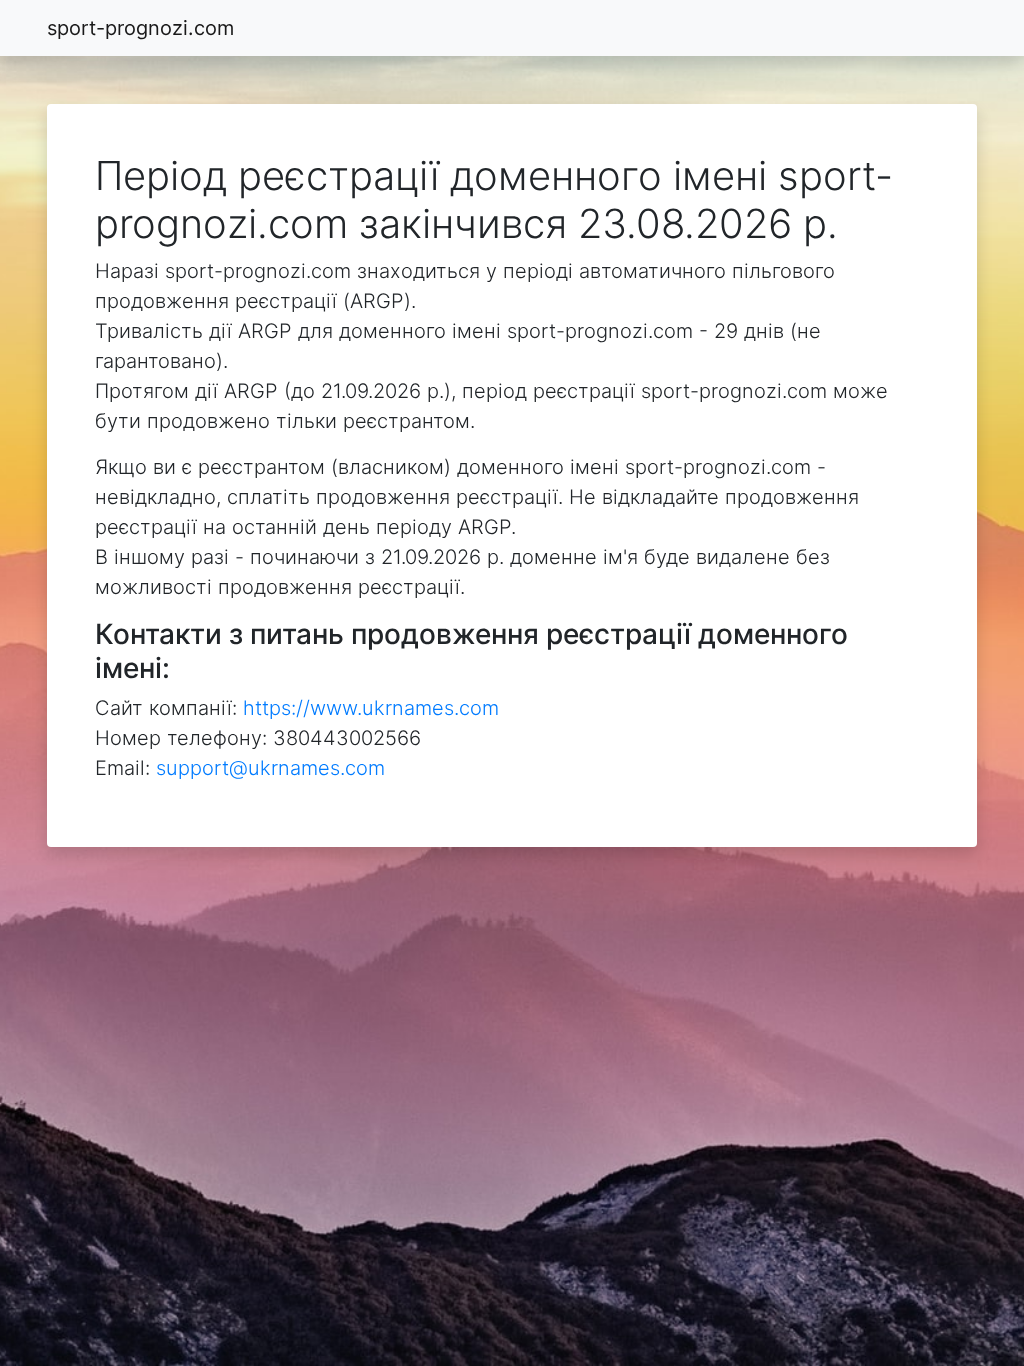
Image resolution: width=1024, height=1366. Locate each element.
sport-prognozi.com (140, 28)
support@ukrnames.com (270, 768)
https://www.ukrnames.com (371, 708)
